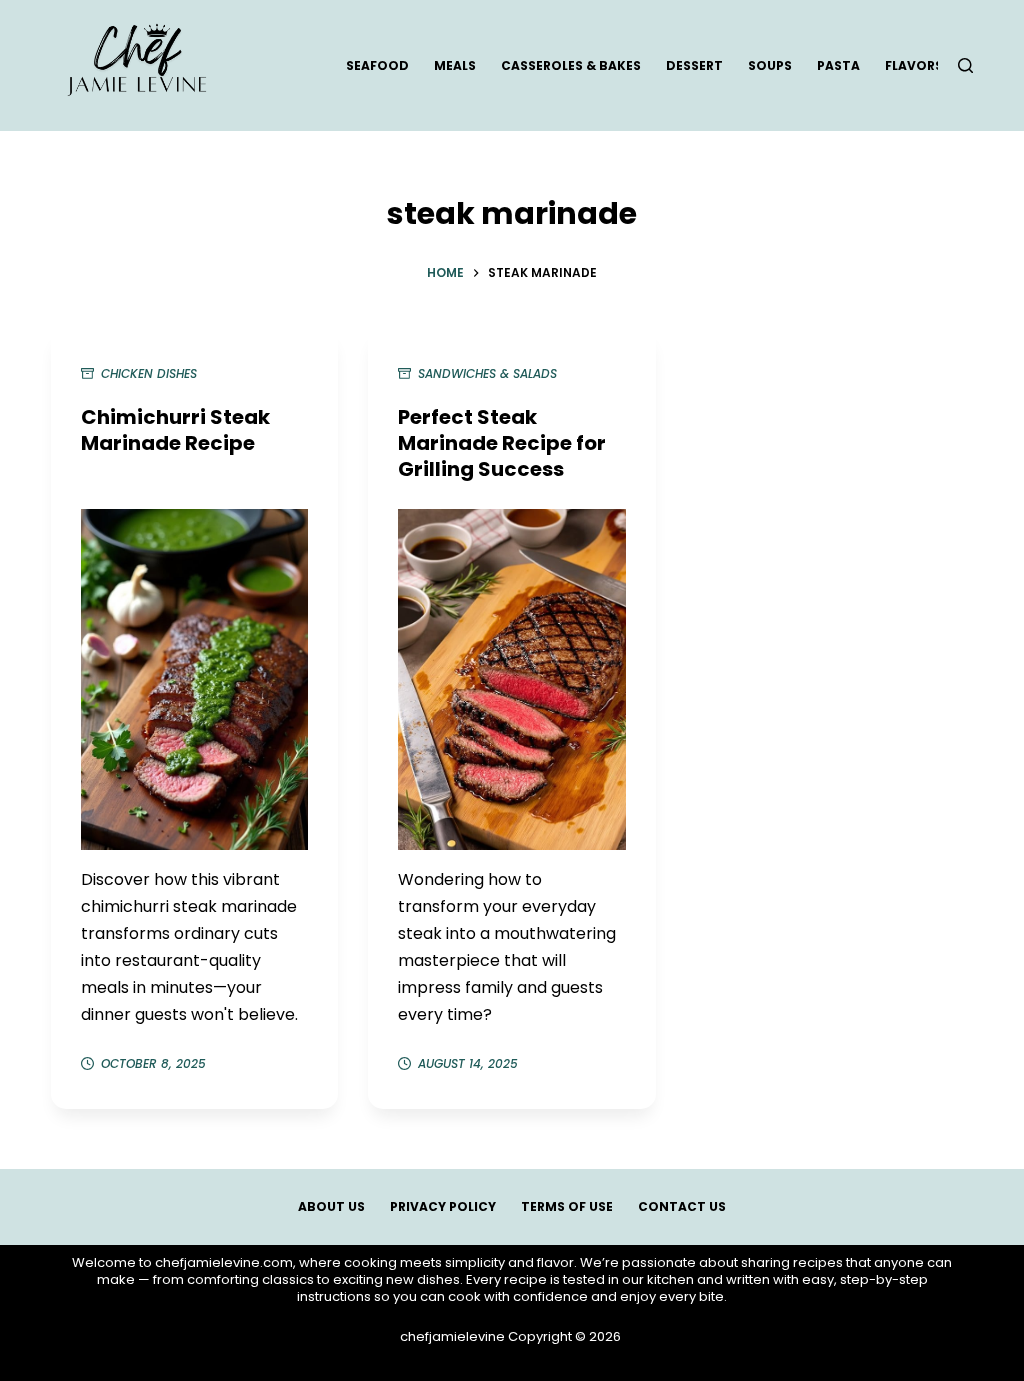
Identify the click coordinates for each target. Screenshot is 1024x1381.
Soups (770, 65)
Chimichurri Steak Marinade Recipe (175, 430)
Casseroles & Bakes (571, 65)
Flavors (914, 65)
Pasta (838, 65)
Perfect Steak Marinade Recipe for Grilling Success (502, 443)
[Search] (965, 65)
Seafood (377, 65)
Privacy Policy (443, 1207)
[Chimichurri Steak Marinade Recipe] (194, 679)
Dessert (694, 65)
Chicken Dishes (149, 373)
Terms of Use (567, 1207)
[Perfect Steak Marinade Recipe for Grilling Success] (511, 679)
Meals (455, 65)
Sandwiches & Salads (487, 373)
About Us (331, 1207)
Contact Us (682, 1207)
